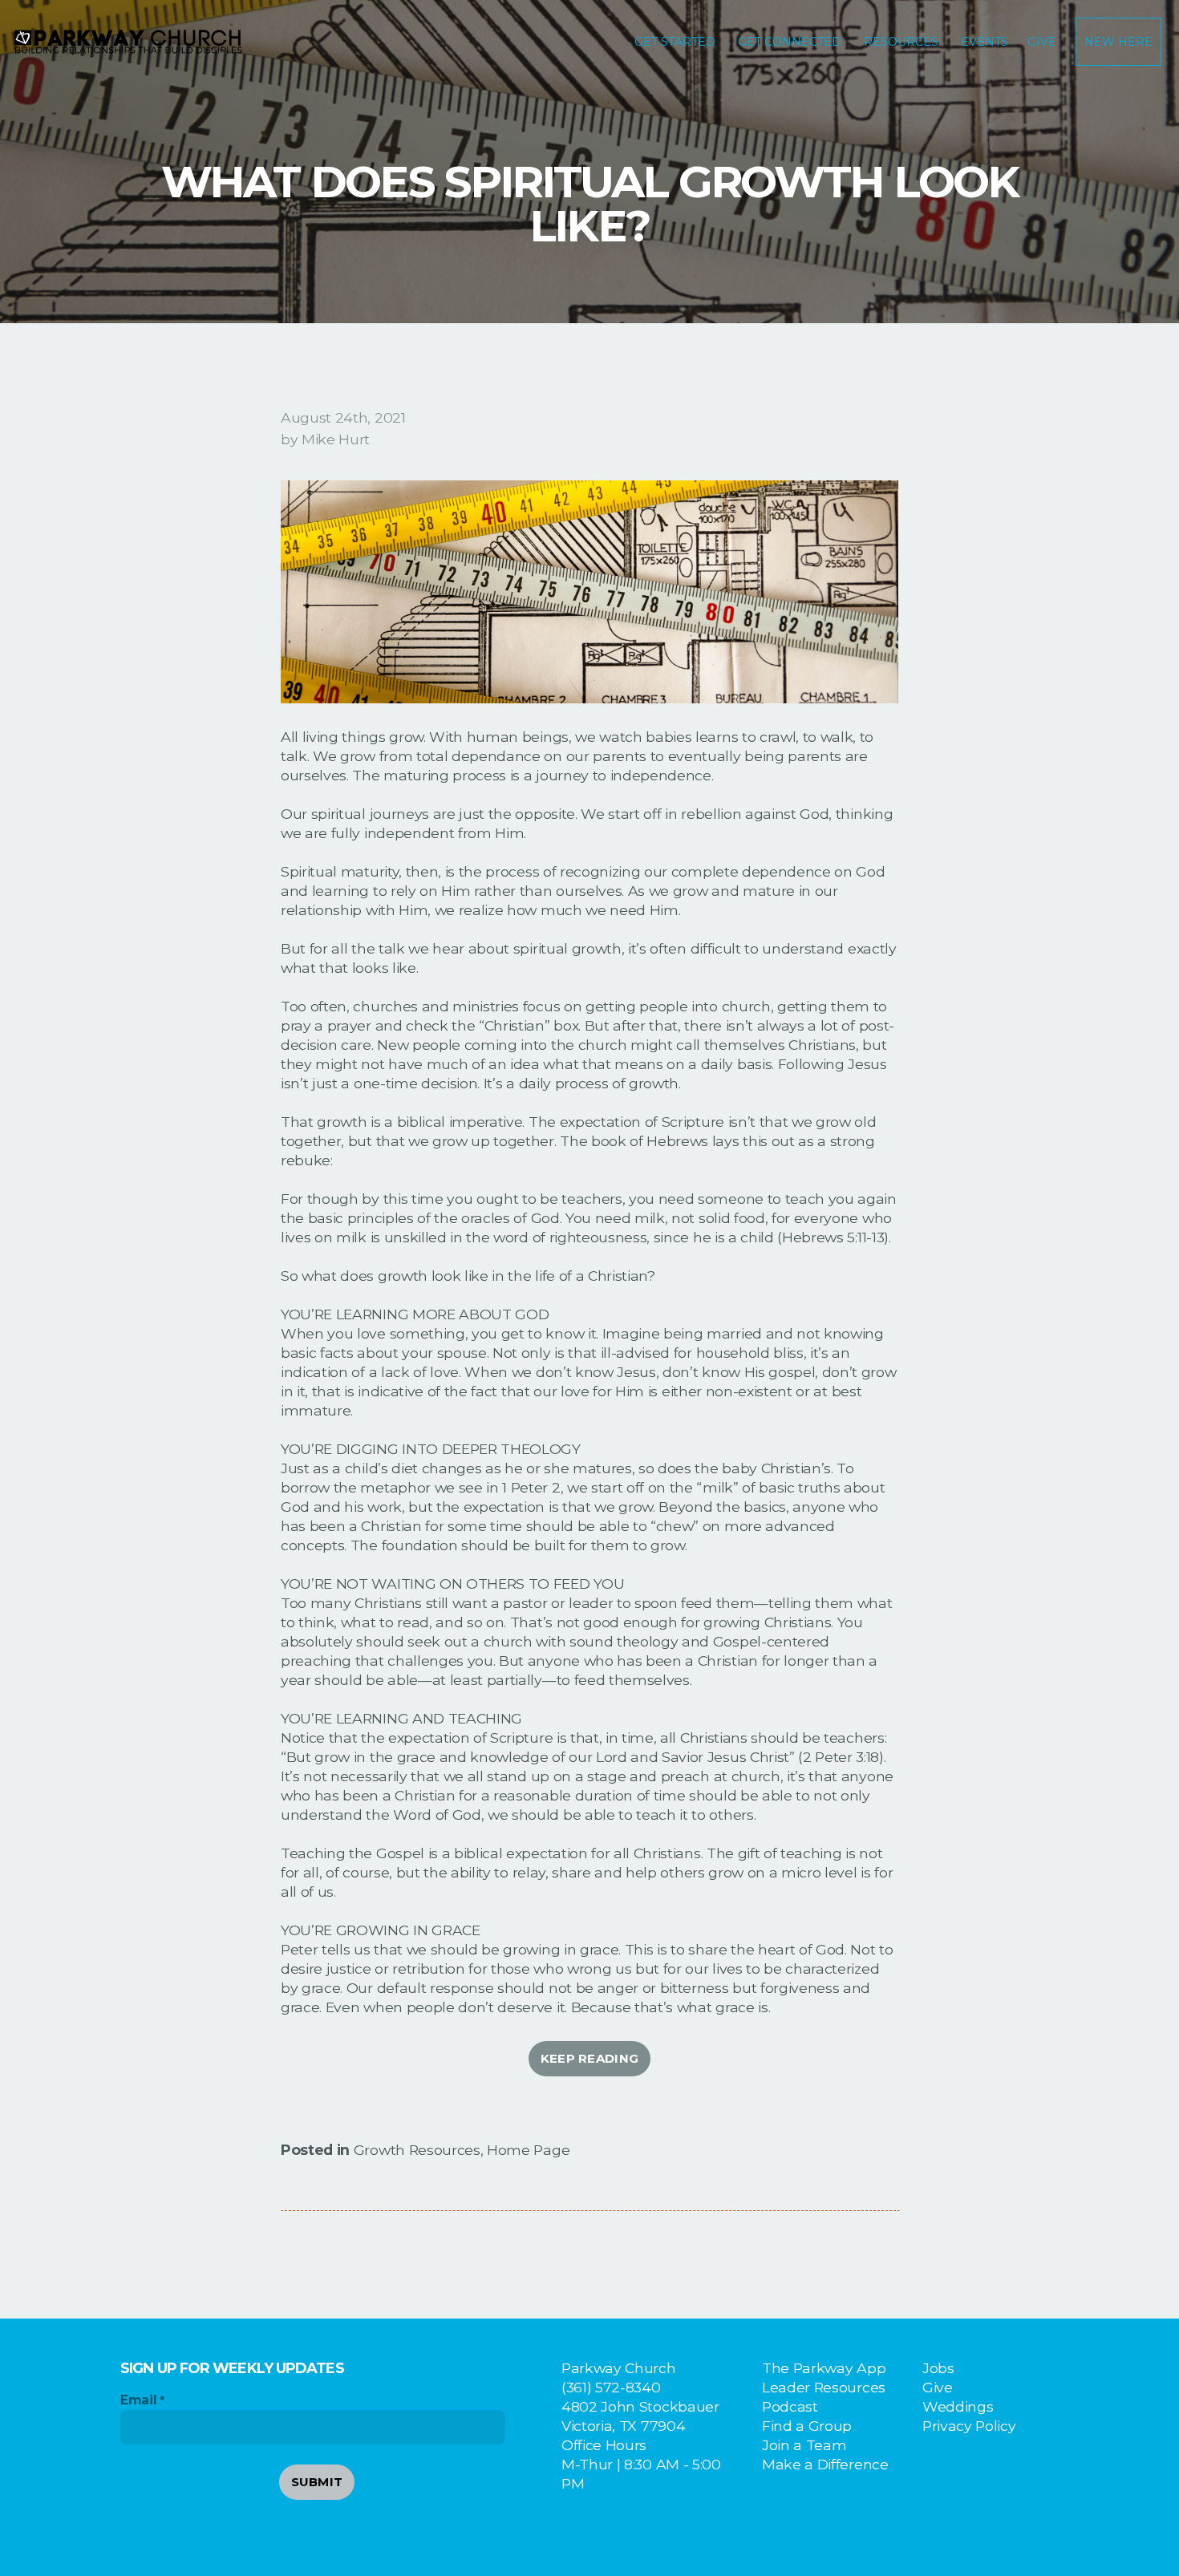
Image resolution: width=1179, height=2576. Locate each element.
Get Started (677, 42)
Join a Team (804, 2445)
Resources (903, 42)
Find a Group (807, 2426)
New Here (1118, 42)
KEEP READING (590, 2058)
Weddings (958, 2406)
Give (1042, 42)
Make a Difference (825, 2464)
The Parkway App (824, 2368)
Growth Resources (417, 2150)
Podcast (790, 2406)
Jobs (938, 2368)
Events (985, 42)
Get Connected (791, 42)
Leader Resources (824, 2387)
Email (138, 2400)
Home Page (528, 2150)
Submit (317, 2482)
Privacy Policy (969, 2426)
